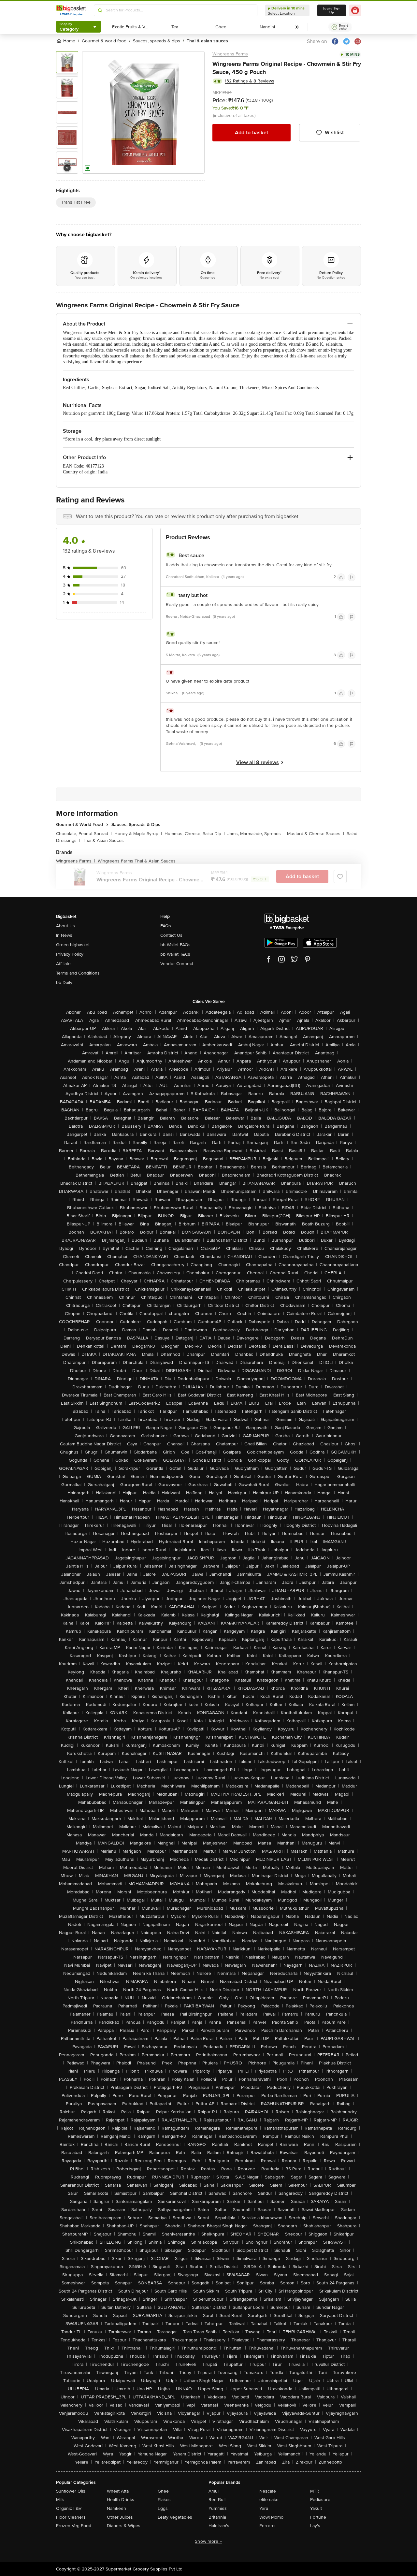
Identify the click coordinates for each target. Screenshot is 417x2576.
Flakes (164, 2500)
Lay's (315, 2526)
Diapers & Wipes (124, 2526)
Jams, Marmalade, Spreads (256, 834)
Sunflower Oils (71, 2491)
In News (64, 935)
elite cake (269, 2500)
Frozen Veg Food (74, 2526)
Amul (214, 2491)
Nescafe (268, 2491)
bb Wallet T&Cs (175, 954)
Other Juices (120, 2517)
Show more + (208, 2541)
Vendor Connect (177, 964)
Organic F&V (69, 2508)
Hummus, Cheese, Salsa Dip (195, 834)
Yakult (316, 2508)
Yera (264, 2508)
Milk (60, 2500)
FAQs (166, 926)
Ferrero (267, 2526)
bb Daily (64, 983)
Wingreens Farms (230, 54)
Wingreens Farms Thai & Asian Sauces (137, 861)
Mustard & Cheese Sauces (316, 834)
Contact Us (171, 935)
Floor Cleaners (71, 2517)
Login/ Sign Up (332, 10)
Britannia (217, 2517)
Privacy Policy (70, 954)
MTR (315, 2491)
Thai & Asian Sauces (103, 840)
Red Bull (217, 2500)
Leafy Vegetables (175, 2517)
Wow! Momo (271, 2517)
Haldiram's (219, 2526)
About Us (65, 926)
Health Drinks (121, 2500)
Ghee (163, 2491)
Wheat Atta (118, 2491)
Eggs (163, 2508)
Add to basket (252, 133)
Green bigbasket (73, 945)
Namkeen (116, 2508)
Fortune (318, 2517)
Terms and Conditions (78, 973)
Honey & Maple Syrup (138, 834)
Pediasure (320, 2500)
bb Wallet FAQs (175, 945)
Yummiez (218, 2508)
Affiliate (63, 964)
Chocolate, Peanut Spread (84, 834)
